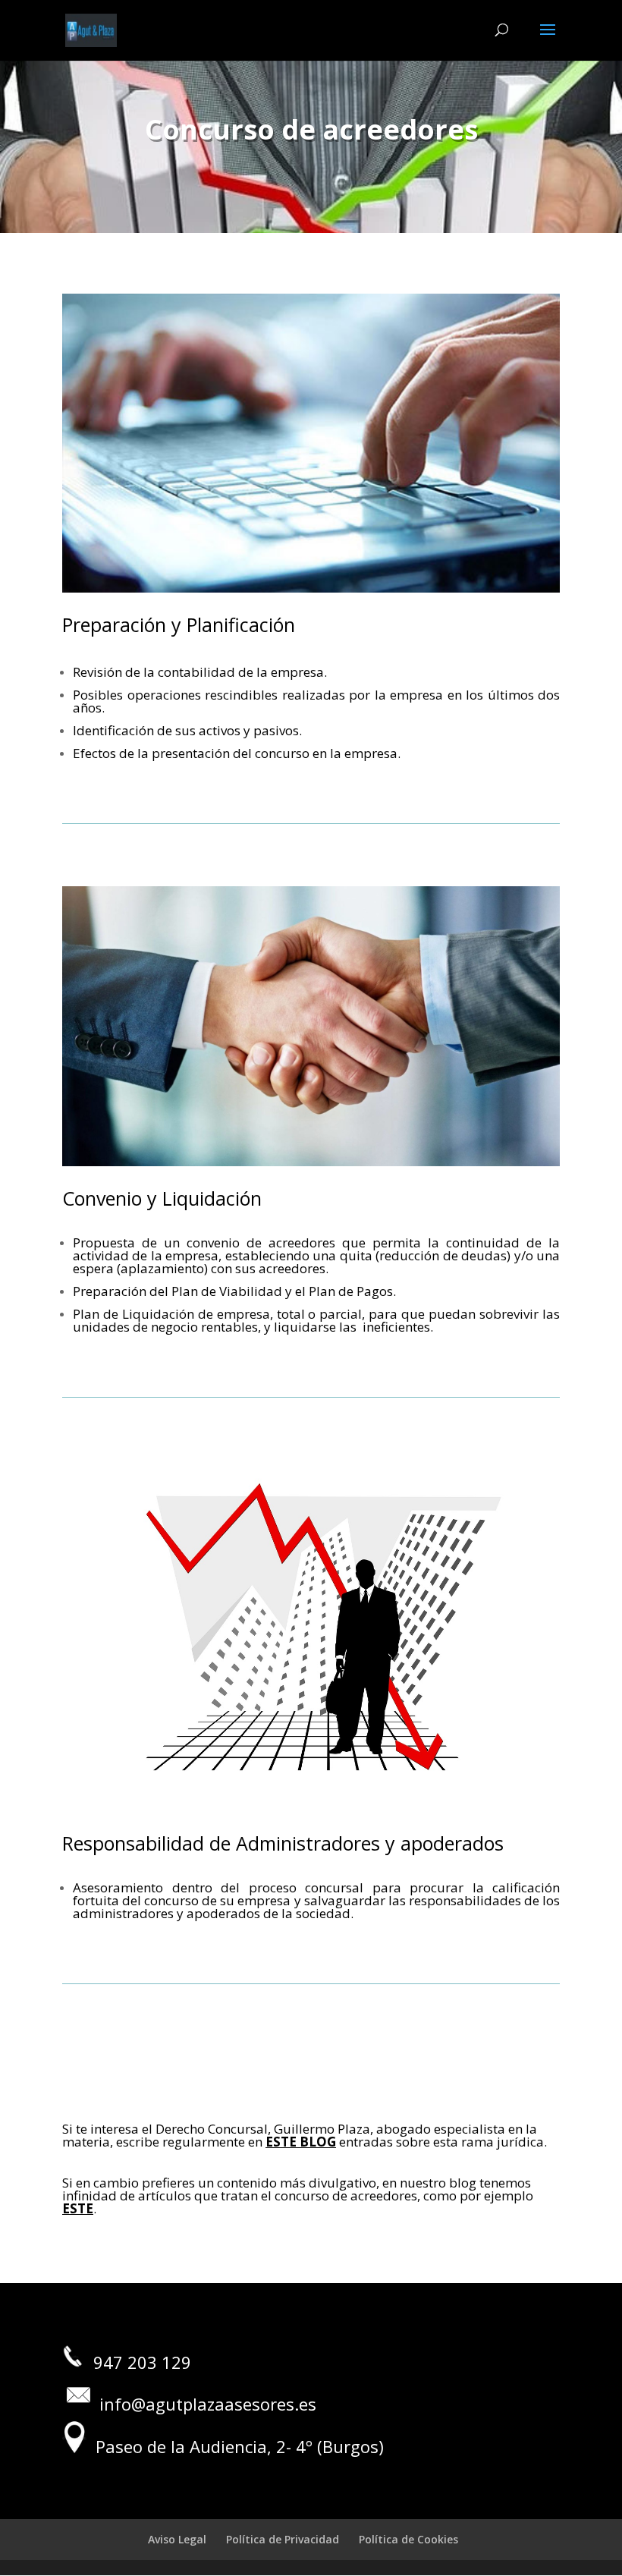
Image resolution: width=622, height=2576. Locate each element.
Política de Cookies (408, 2539)
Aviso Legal (177, 2539)
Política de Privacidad (283, 2539)
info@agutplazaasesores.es (210, 2404)
